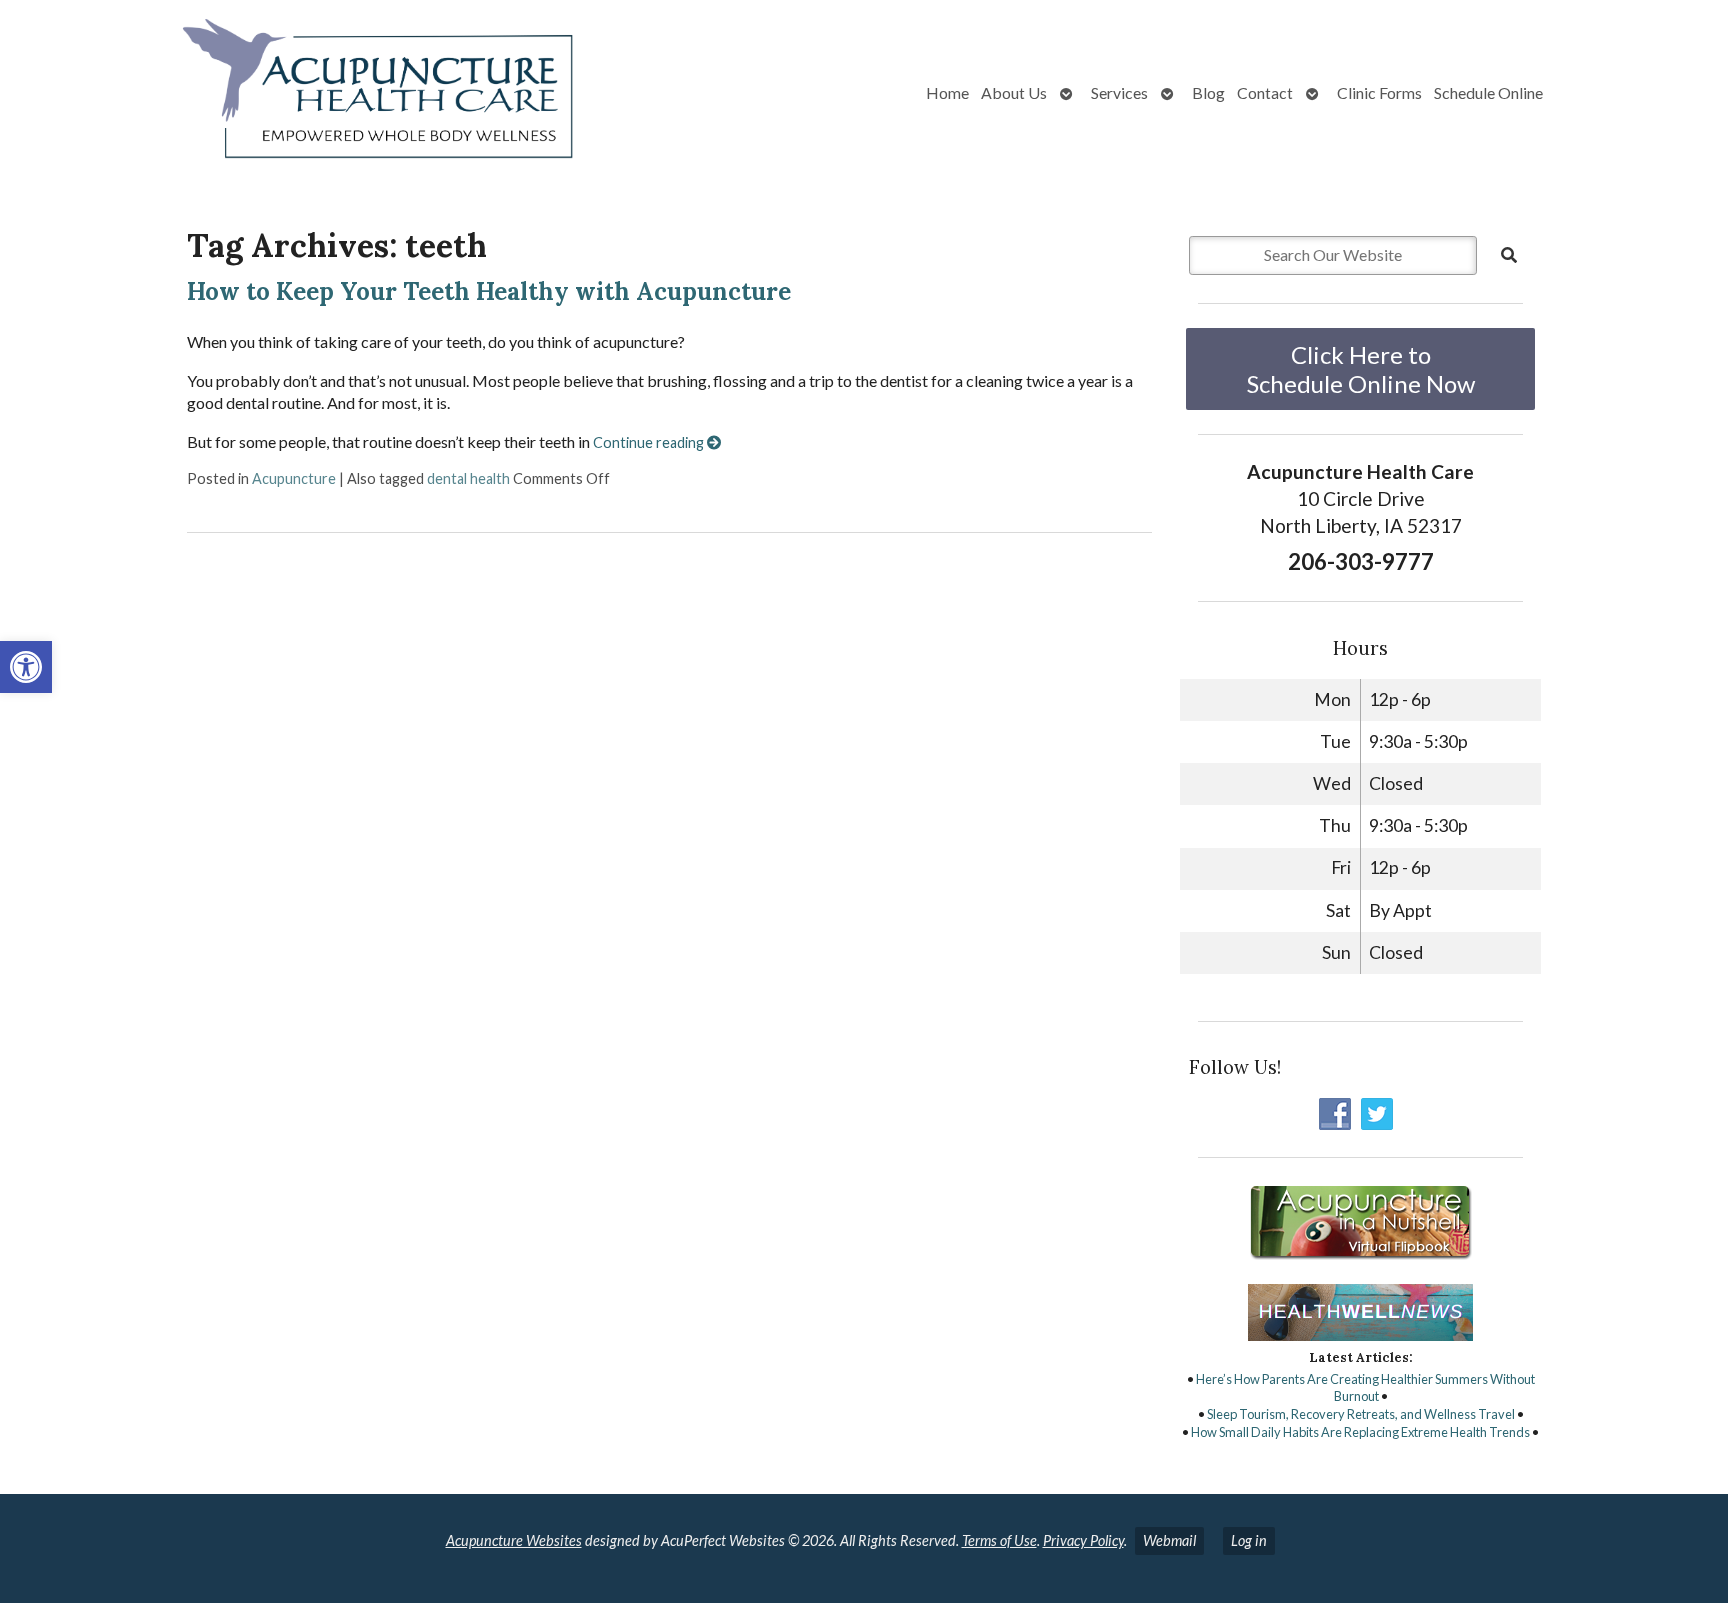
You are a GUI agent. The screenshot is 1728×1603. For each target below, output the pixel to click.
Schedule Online (1488, 92)
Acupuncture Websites (514, 1540)
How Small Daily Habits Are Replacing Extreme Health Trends (1360, 1432)
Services (1119, 92)
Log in (1249, 1540)
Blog (1208, 92)
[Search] (1509, 255)
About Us (1014, 92)
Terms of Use (999, 1540)
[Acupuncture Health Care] (306, 93)
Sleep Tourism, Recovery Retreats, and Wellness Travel (1361, 1414)
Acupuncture (294, 478)
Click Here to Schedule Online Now (1361, 369)
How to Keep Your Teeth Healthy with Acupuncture (489, 291)
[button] (26, 667)
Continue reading (650, 442)
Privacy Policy (1083, 1540)
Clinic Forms (1379, 92)
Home (947, 92)
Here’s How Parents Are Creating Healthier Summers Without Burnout (1365, 1388)
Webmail (1169, 1540)
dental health (468, 478)
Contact (1265, 92)
